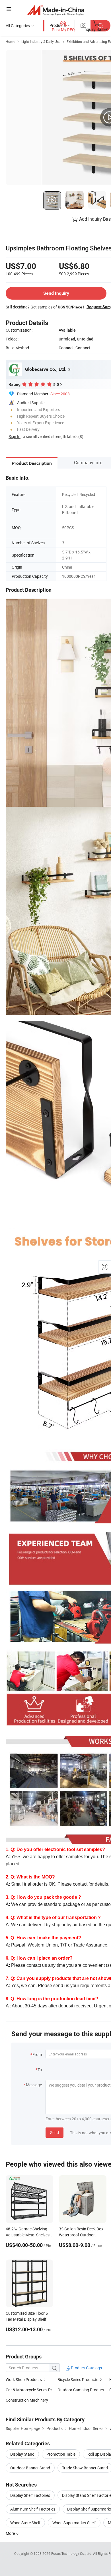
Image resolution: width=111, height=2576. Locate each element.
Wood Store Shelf (25, 2523)
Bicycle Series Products (78, 2379)
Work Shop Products (24, 2379)
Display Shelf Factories (30, 2495)
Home (10, 41)
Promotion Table (61, 2454)
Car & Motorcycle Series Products (35, 2390)
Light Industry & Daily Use (41, 41)
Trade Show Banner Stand (85, 2468)
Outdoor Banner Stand (30, 2468)
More (11, 2533)
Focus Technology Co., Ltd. (72, 2553)
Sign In (15, 436)
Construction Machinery (27, 2400)
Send (55, 2132)
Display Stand (22, 2454)
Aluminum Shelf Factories (33, 2509)
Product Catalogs (86, 2368)
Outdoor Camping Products (82, 2390)
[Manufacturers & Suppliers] (56, 10)
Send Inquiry (56, 293)
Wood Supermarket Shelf (74, 2523)
